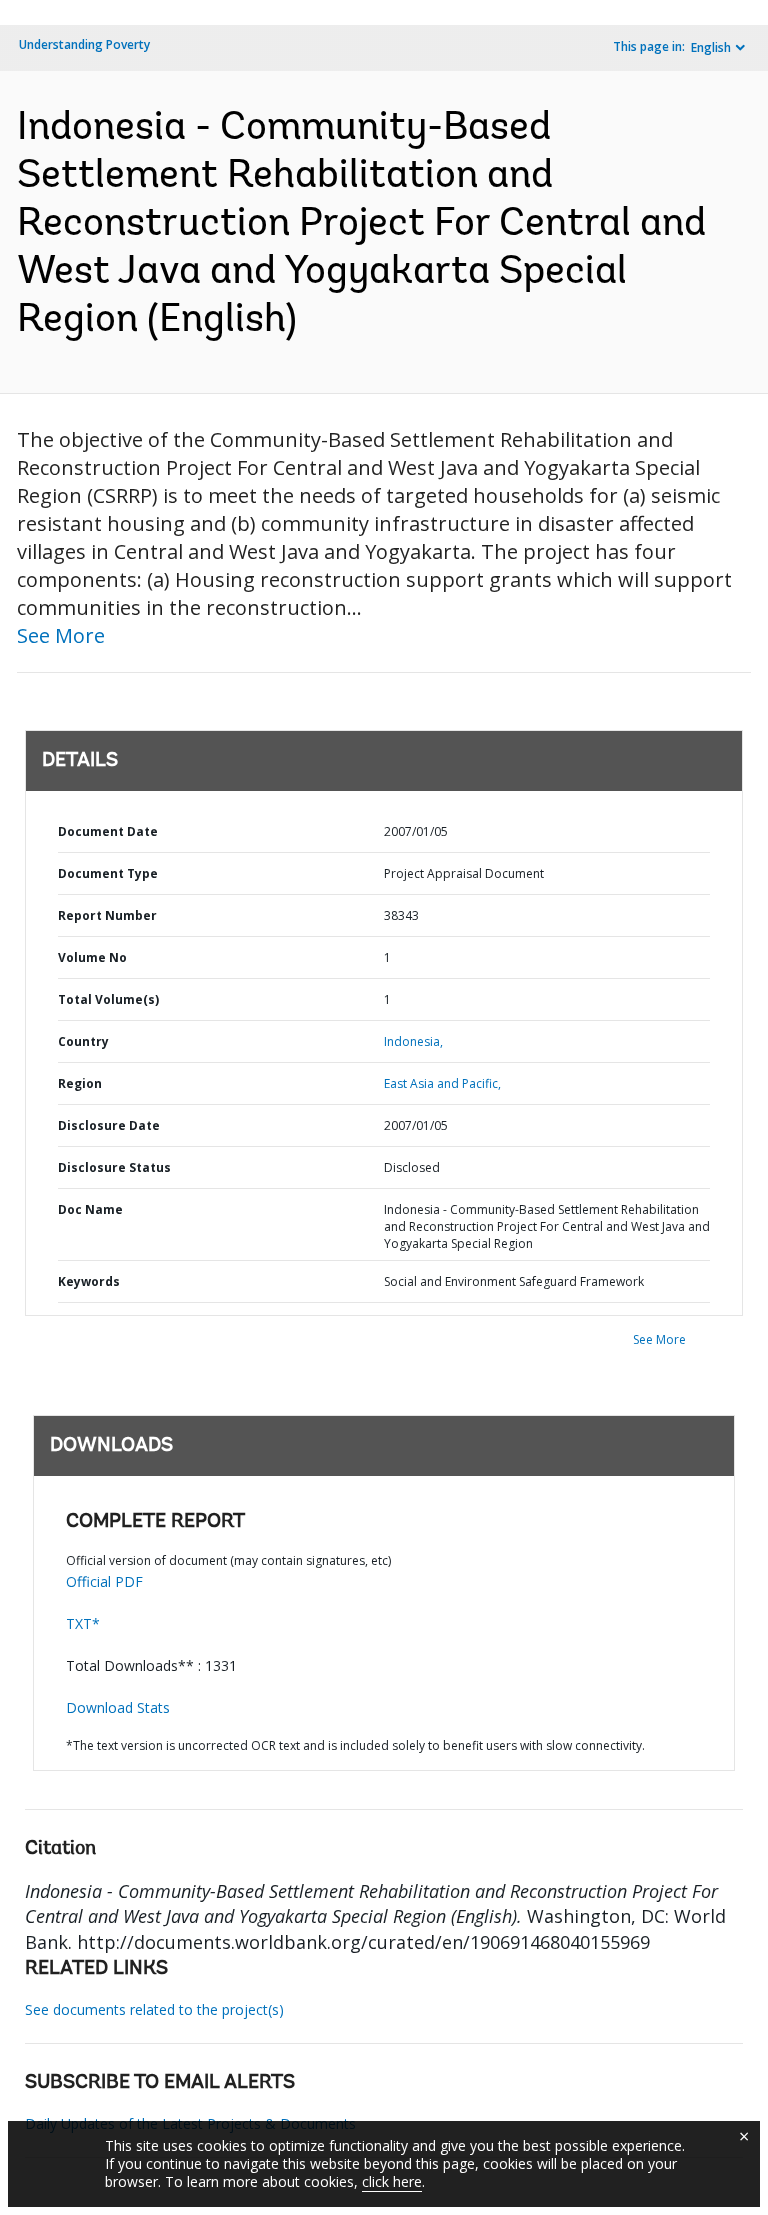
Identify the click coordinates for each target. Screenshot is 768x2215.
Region (80, 1083)
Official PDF (104, 1581)
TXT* (83, 1623)
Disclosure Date (109, 1125)
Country (83, 1041)
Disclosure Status (114, 1167)
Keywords (89, 1281)
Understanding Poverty (84, 44)
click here (392, 2181)
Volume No (92, 957)
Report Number (107, 915)
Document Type (108, 873)
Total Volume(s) (108, 999)
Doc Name (90, 1209)
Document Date (108, 831)
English (711, 47)
